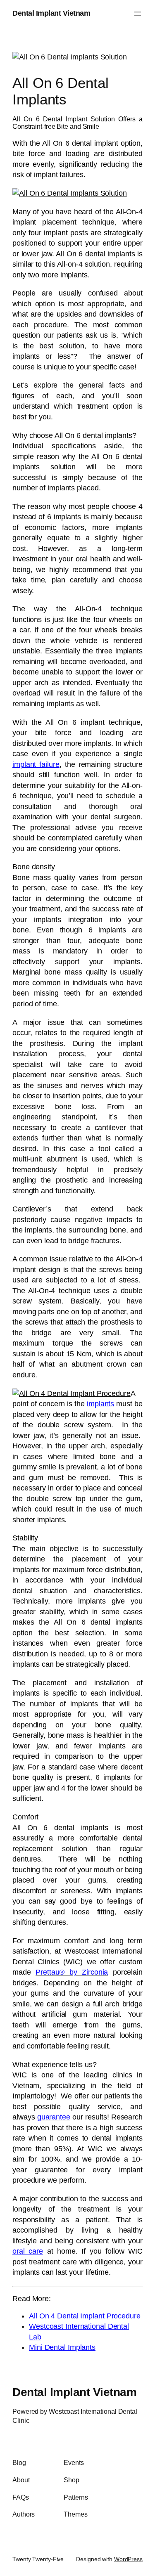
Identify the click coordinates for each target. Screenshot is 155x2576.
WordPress (128, 2559)
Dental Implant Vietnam (51, 13)
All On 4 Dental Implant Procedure (85, 2316)
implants (100, 1404)
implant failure (36, 764)
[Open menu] (138, 14)
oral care (28, 2251)
